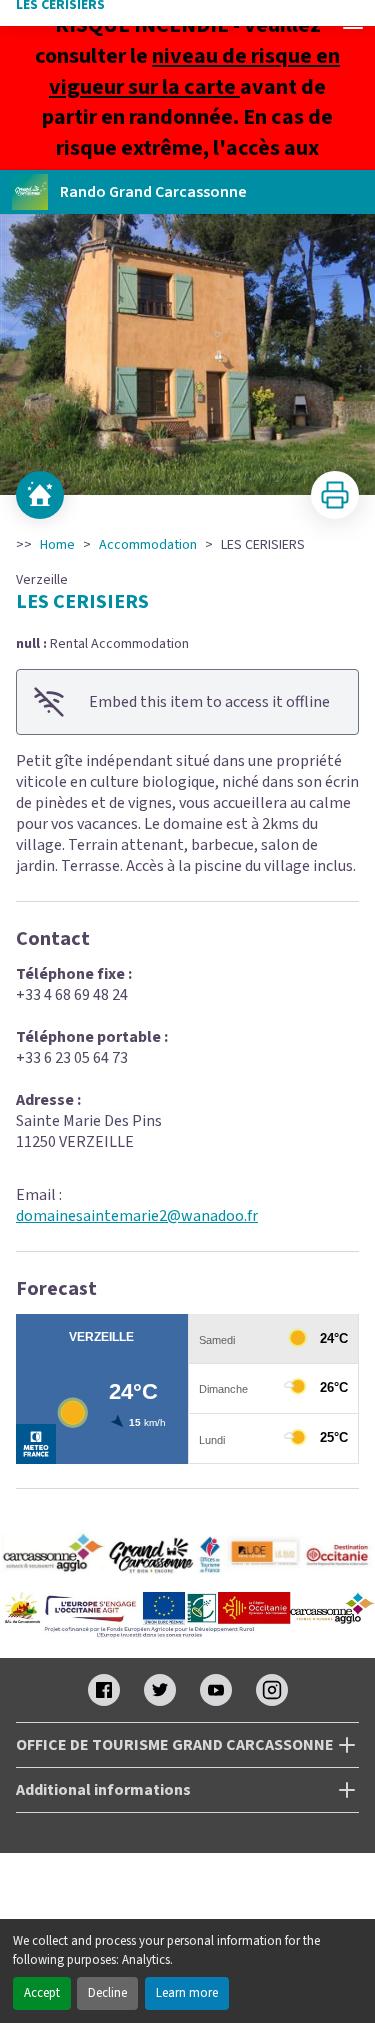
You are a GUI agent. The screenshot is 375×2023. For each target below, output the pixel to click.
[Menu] (353, 22)
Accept (42, 1993)
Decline (107, 1993)
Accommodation (148, 545)
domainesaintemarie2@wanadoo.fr (137, 1216)
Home (57, 545)
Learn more (187, 1993)
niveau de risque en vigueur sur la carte (194, 71)
